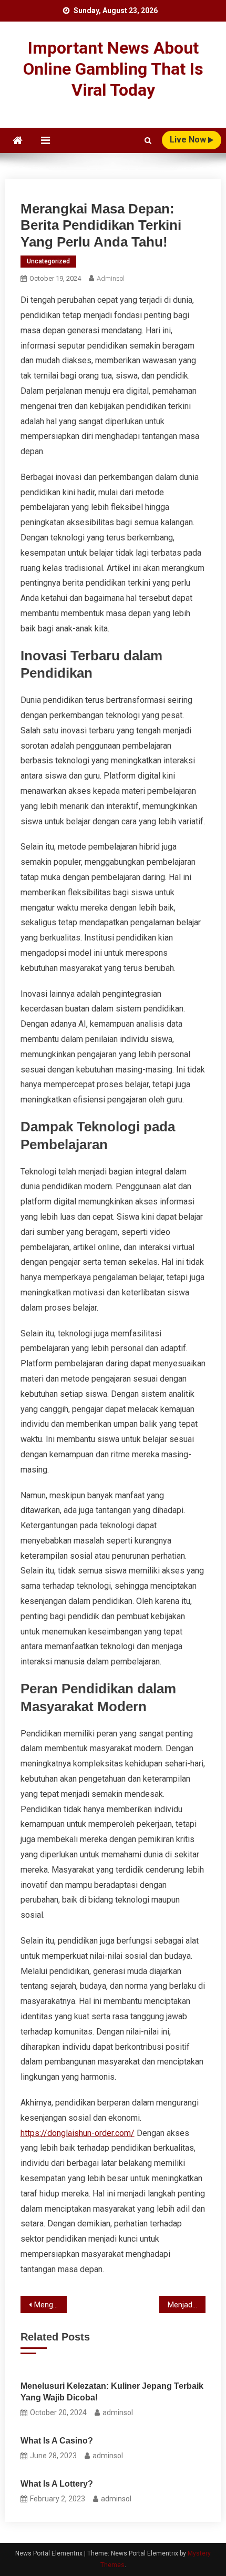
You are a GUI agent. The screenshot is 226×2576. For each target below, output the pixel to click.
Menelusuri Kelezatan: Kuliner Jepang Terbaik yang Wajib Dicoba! (112, 2392)
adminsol (111, 278)
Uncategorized (48, 261)
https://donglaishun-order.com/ (78, 2133)
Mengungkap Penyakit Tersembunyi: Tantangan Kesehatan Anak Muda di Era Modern (50, 2305)
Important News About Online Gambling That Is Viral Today (113, 69)
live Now (189, 140)
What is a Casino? (57, 2441)
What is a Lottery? (57, 2484)
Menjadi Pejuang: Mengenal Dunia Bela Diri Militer (187, 2305)
